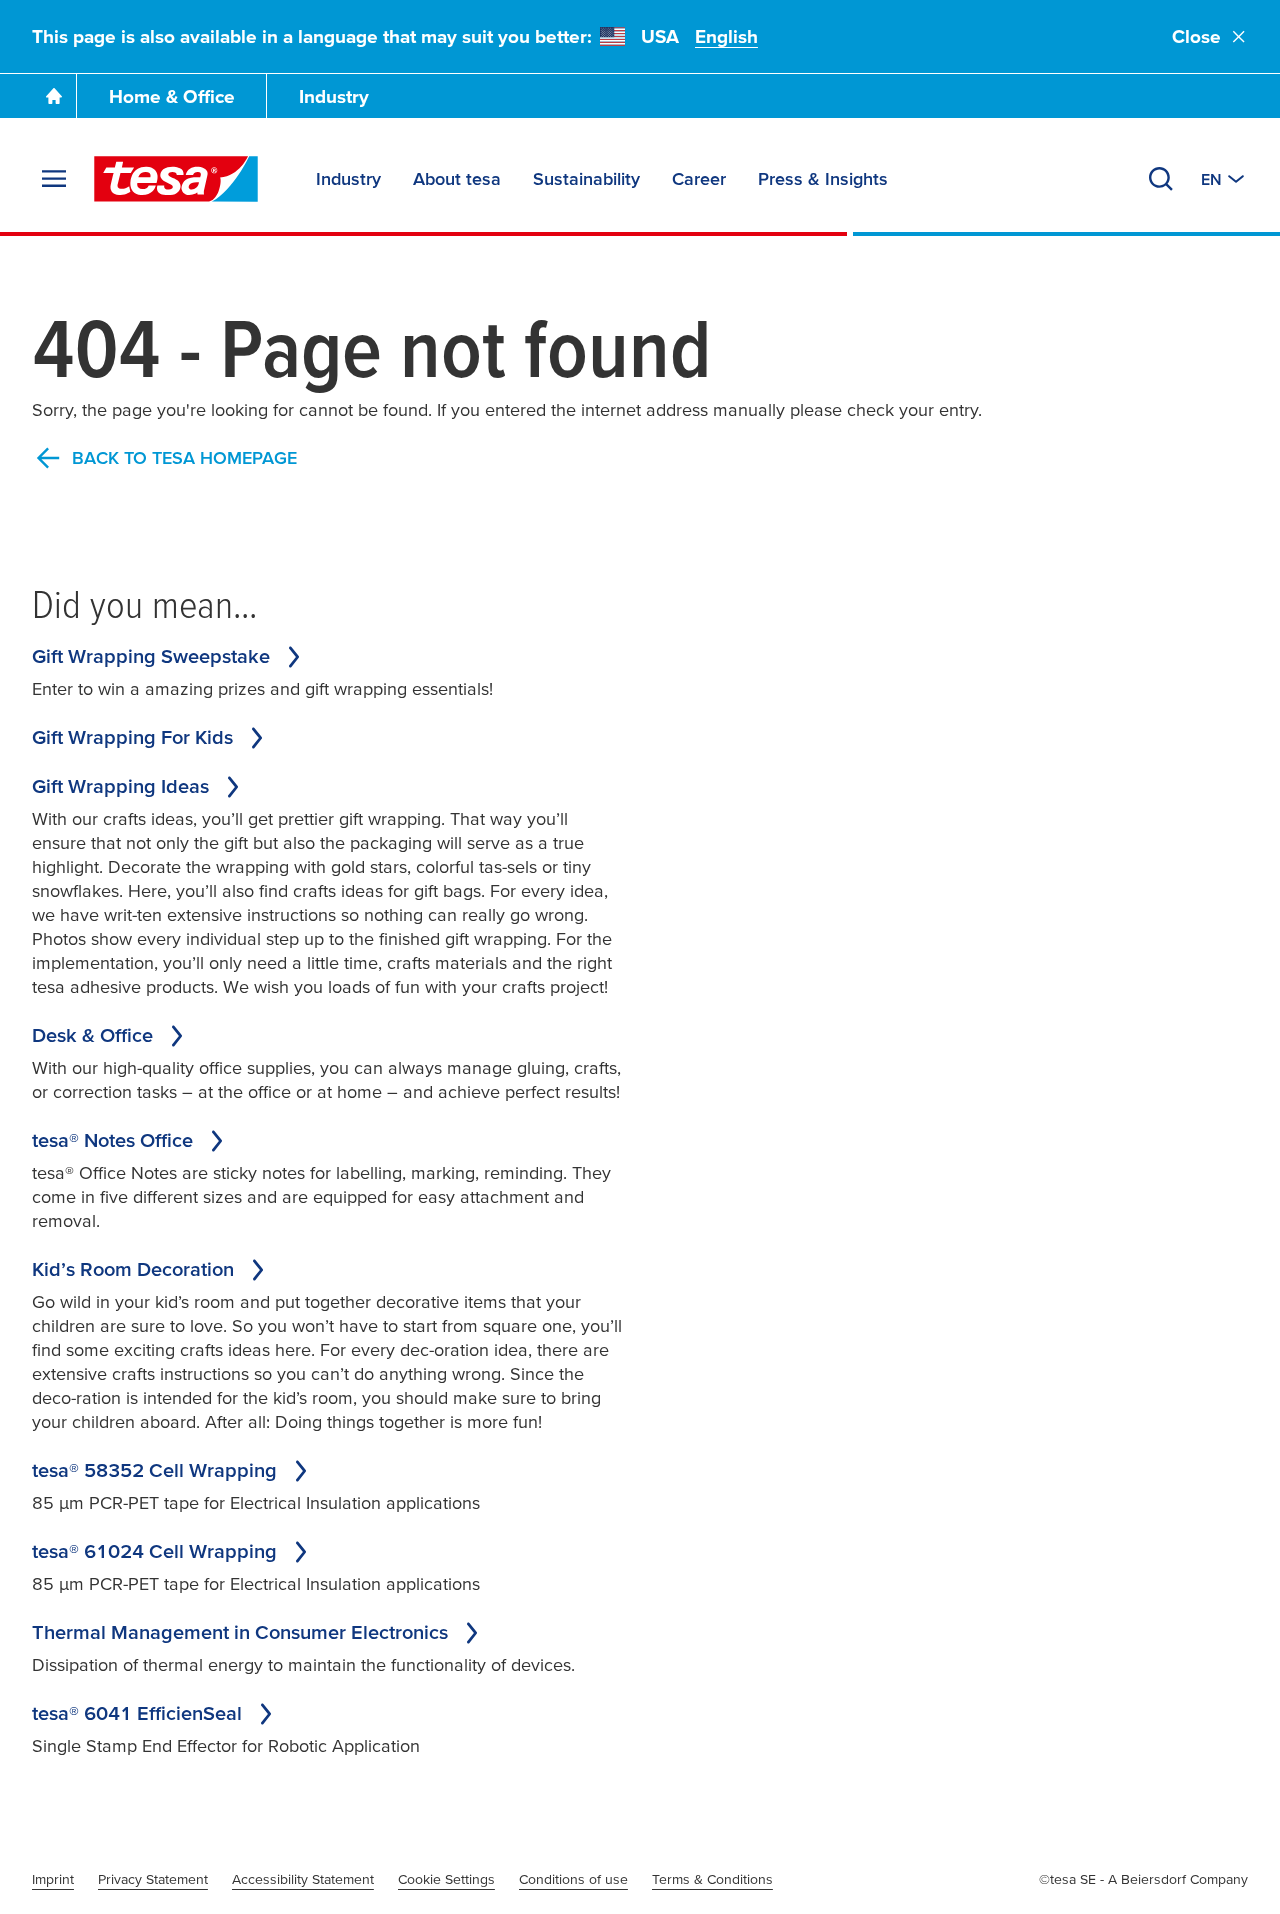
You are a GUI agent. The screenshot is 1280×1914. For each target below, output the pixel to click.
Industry (334, 96)
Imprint (53, 1879)
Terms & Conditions (712, 1879)
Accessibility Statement (303, 1879)
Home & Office (172, 96)
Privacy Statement (153, 1879)
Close (1196, 36)
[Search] (1161, 179)
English (726, 36)
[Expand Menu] (54, 179)
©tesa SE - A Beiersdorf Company (1143, 1879)
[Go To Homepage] (54, 96)
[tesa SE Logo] (176, 179)
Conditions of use (573, 1879)
